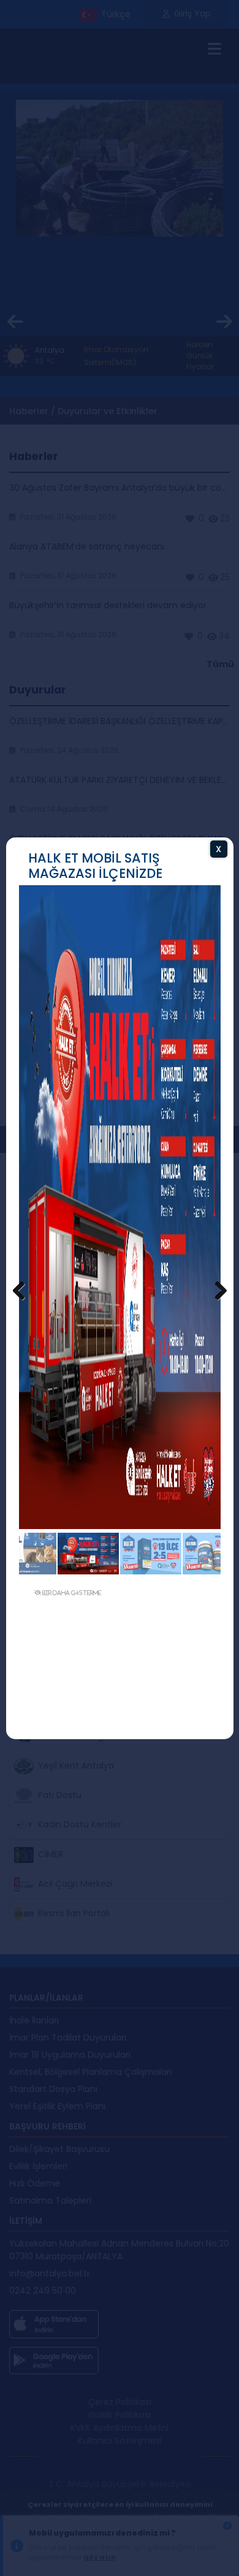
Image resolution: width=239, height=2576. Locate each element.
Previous (25, 1291)
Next (214, 1291)
